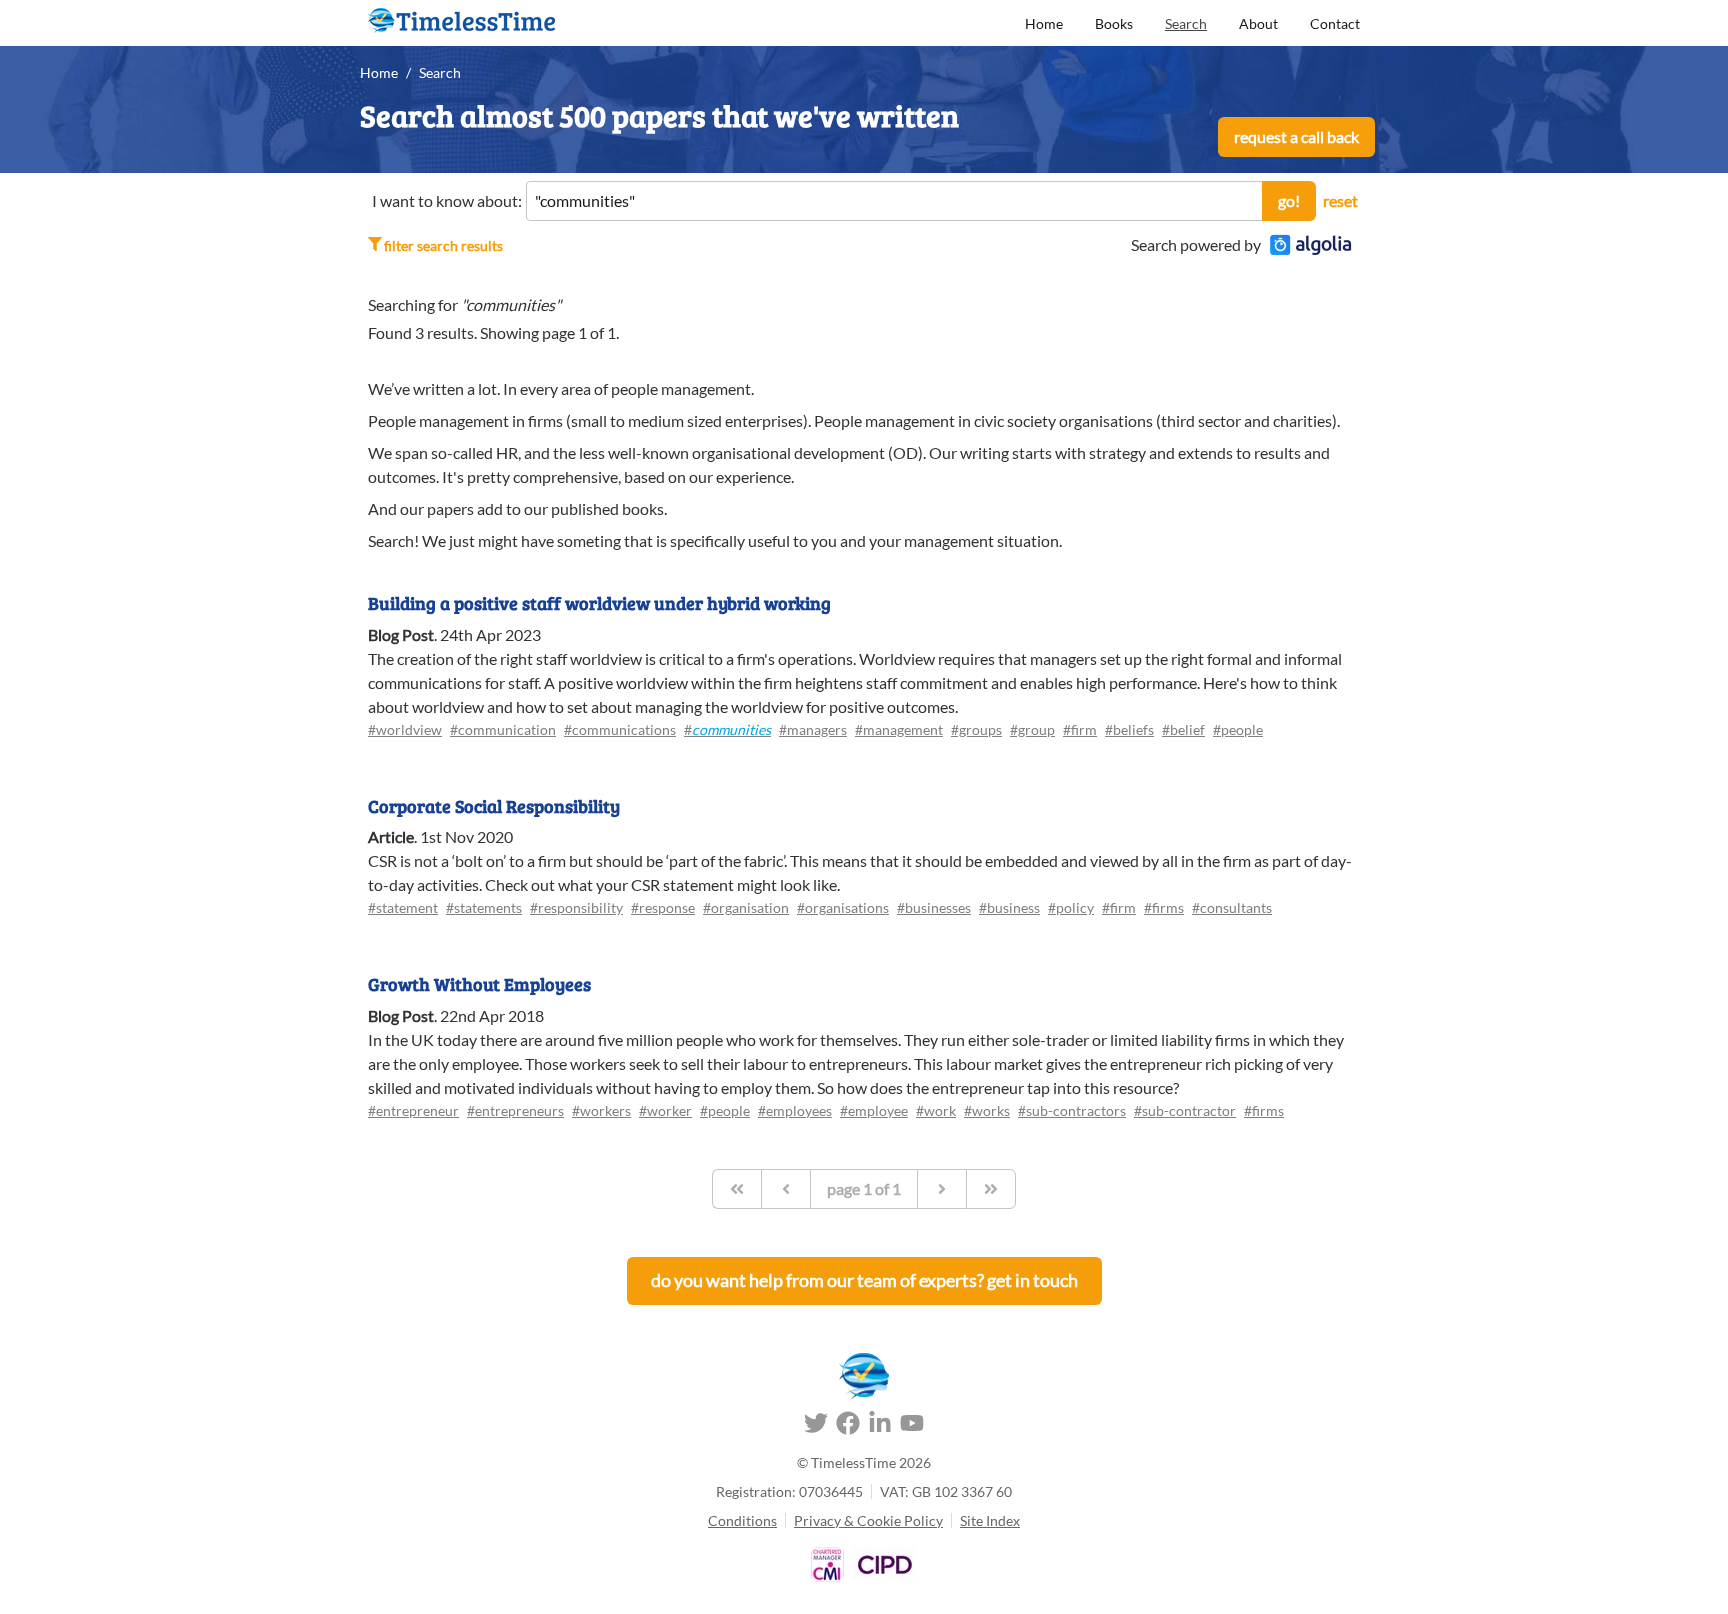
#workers (601, 1110)
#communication (503, 729)
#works (987, 1110)
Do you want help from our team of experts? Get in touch (864, 1280)
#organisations (843, 907)
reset (1340, 200)
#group (1032, 729)
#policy (1071, 907)
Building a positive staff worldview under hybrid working (599, 603)
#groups (976, 729)
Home (1044, 23)
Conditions (742, 1520)
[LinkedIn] (880, 1426)
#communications (620, 729)
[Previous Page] (785, 1189)
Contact (1335, 23)
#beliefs (1129, 729)
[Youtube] (912, 1426)
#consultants (1232, 907)
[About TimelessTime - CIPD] (884, 1564)
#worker (665, 1110)
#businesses (934, 907)
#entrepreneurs (515, 1110)
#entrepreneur (413, 1110)
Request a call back (1296, 136)
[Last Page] (991, 1189)
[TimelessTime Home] (864, 1376)
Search (1186, 23)
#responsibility (576, 907)
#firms (1164, 907)
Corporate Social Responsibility (494, 806)
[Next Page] (941, 1189)
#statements (484, 907)
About (1258, 23)
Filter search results (443, 245)
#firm (1080, 729)
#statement (403, 907)
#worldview (405, 729)
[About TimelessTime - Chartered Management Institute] (827, 1564)
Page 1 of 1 (864, 1188)
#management (899, 729)
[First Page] (736, 1189)
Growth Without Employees (479, 984)
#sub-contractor (1185, 1110)
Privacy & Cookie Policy (868, 1520)
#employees (795, 1110)
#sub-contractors (1072, 1110)
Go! (1289, 200)
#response (663, 907)
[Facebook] (848, 1426)
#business (1009, 907)
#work (936, 1110)
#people (1238, 729)
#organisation (746, 907)
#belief (1183, 729)
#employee (874, 1110)
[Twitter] (816, 1426)
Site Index (990, 1520)
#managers (813, 729)
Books (1114, 23)
